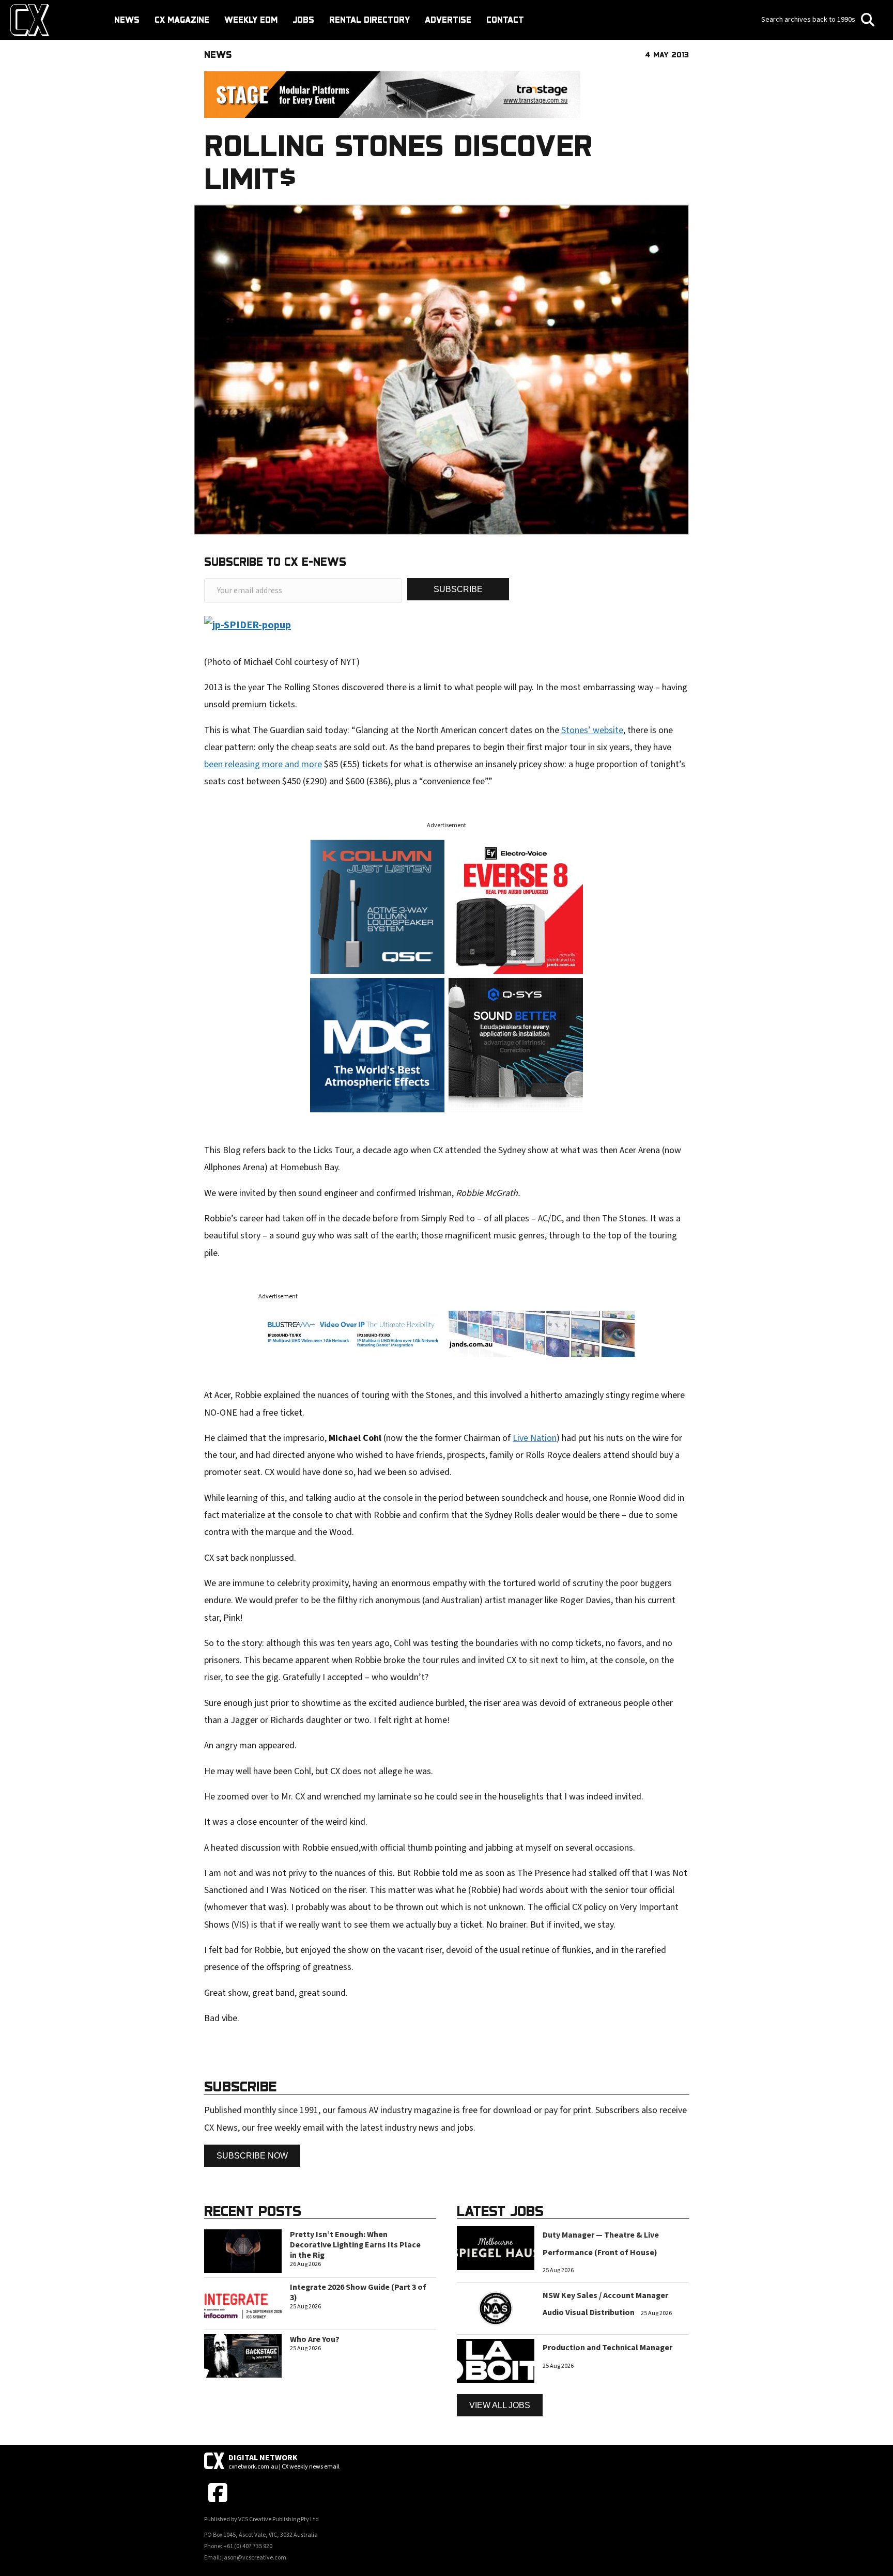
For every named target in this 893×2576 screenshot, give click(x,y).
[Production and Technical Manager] (496, 2360)
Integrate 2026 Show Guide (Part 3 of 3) (358, 2292)
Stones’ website (592, 730)
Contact (505, 20)
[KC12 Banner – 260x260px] (377, 906)
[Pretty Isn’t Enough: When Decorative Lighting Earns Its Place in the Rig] (243, 2251)
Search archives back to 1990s (809, 20)
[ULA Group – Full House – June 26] (377, 1044)
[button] (458, 589)
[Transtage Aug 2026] (392, 94)
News (127, 20)
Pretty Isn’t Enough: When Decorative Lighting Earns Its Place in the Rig (355, 2245)
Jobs (303, 20)
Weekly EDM (251, 20)
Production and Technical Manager (607, 2348)
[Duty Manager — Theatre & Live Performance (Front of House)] (496, 2248)
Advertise (448, 20)
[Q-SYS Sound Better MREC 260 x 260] (516, 1044)
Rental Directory (369, 20)
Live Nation (535, 1438)
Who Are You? (315, 2339)
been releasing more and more (263, 764)
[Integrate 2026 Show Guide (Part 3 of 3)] (243, 2303)
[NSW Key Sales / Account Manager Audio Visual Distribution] (496, 2308)
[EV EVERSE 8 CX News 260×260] (516, 906)
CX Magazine (182, 20)
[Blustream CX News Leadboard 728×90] (446, 1333)
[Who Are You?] (243, 2355)
